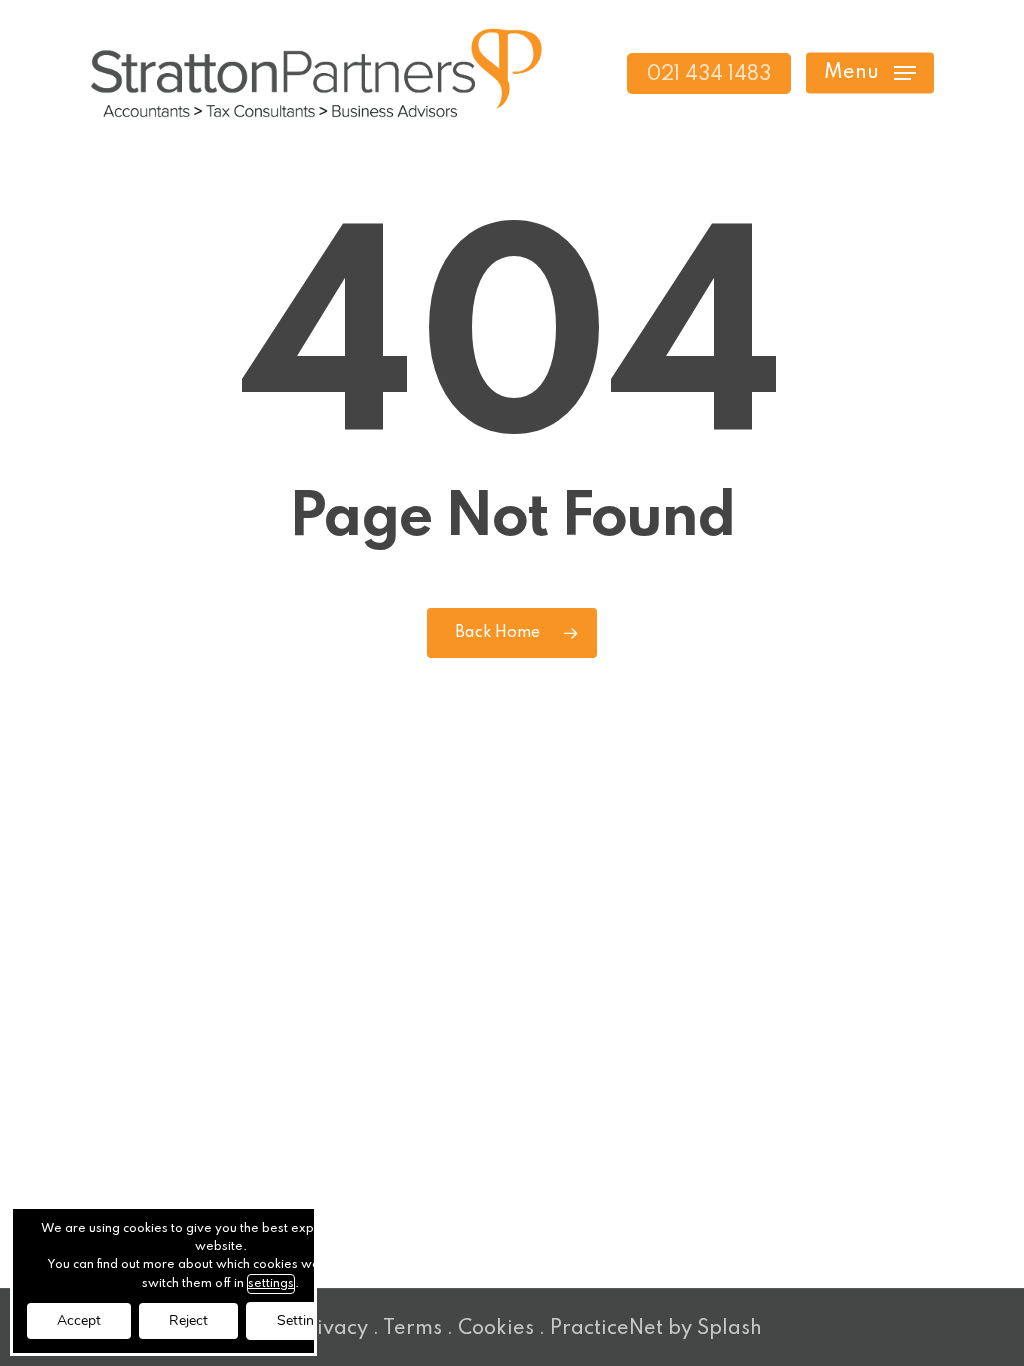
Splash (729, 1329)
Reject (188, 1320)
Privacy (332, 1329)
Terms (412, 1329)
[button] (870, 73)
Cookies (496, 1329)
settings (271, 1284)
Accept (79, 1320)
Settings (303, 1320)
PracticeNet (606, 1329)
